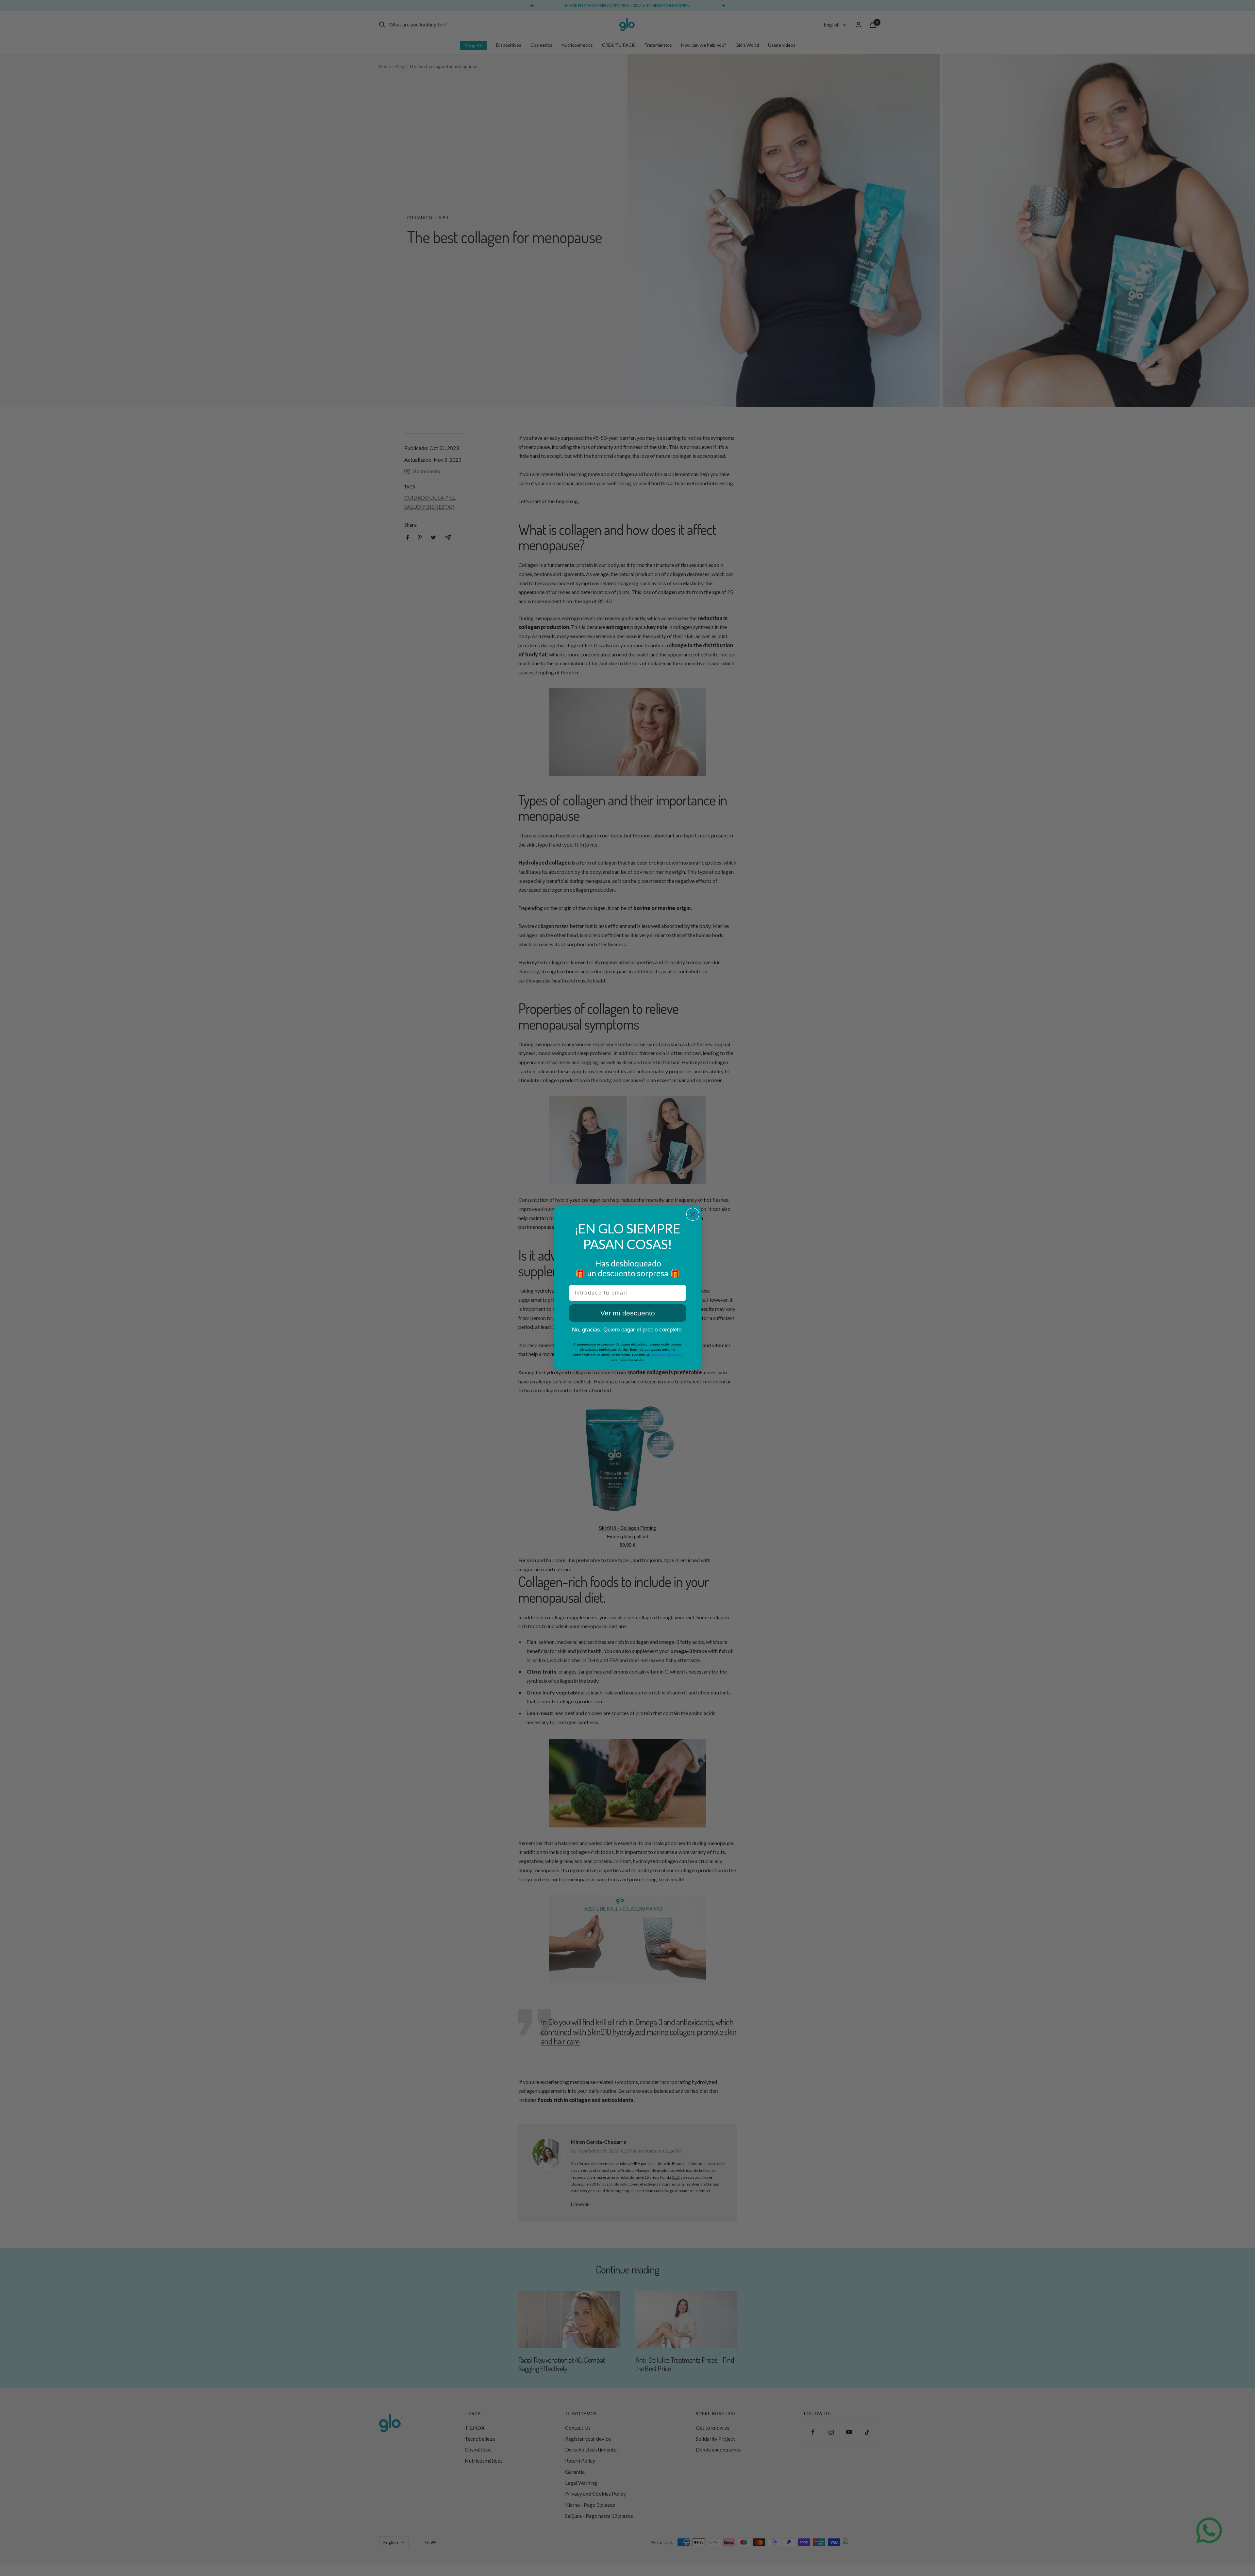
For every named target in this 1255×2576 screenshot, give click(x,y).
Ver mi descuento (628, 1313)
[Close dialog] (693, 1214)
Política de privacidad (666, 1355)
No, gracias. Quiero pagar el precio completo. (627, 1330)
